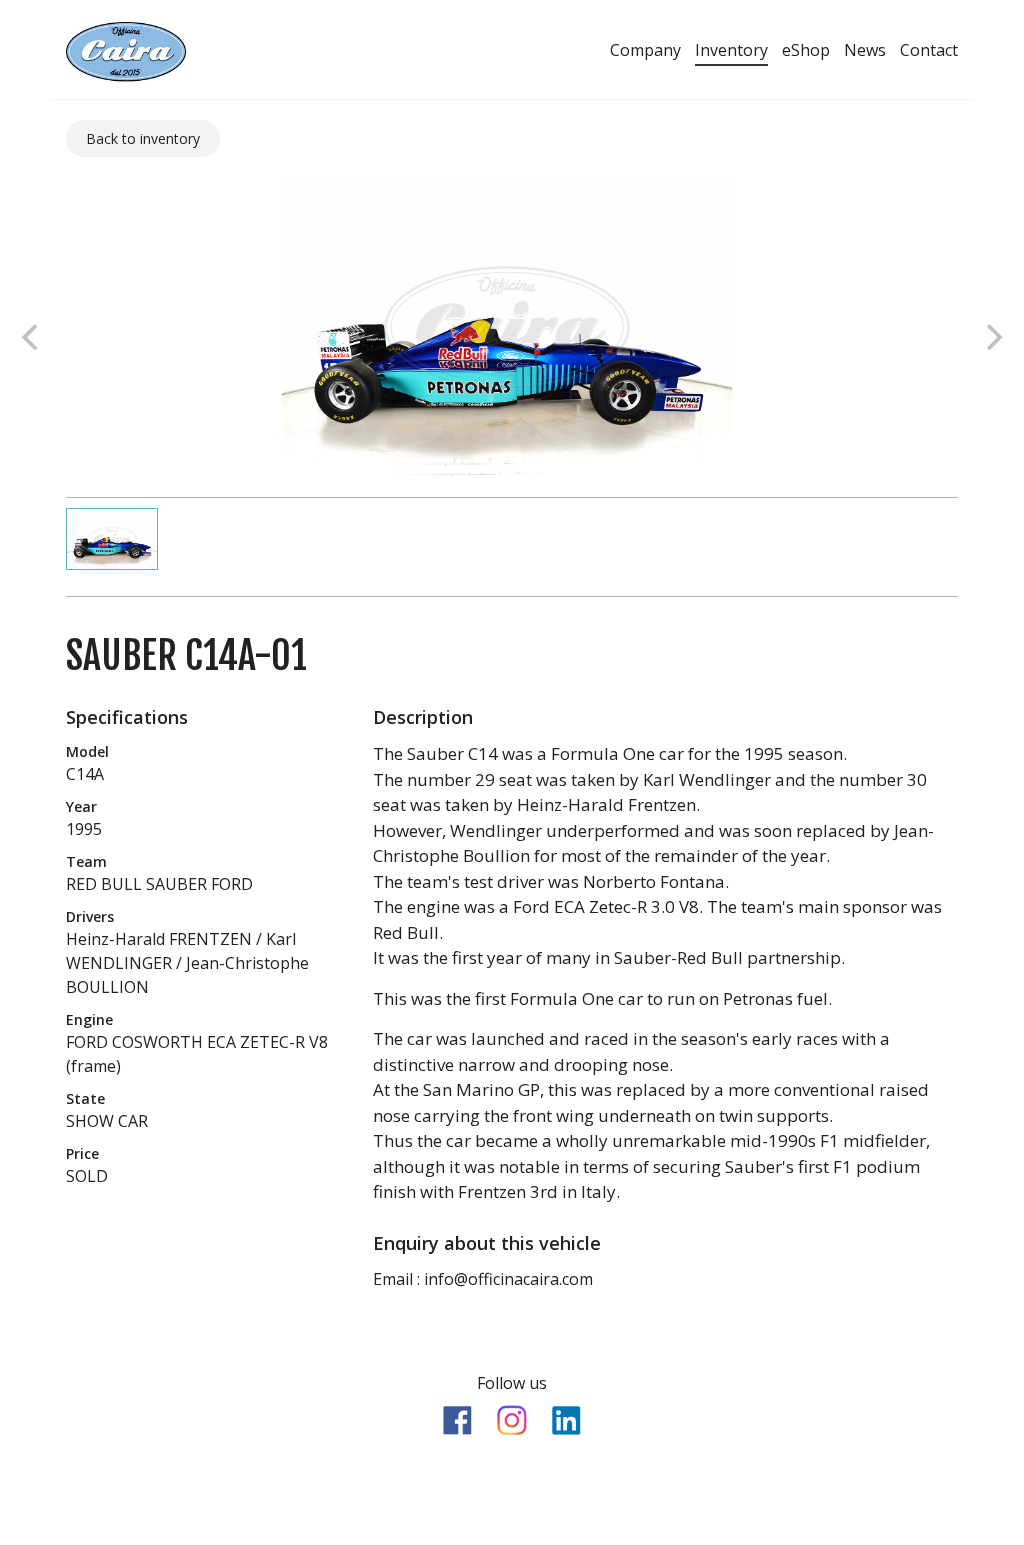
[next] (992, 337)
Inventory (731, 50)
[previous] (32, 337)
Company (645, 50)
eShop (806, 50)
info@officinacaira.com (508, 1279)
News (865, 50)
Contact (929, 50)
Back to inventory (143, 138)
